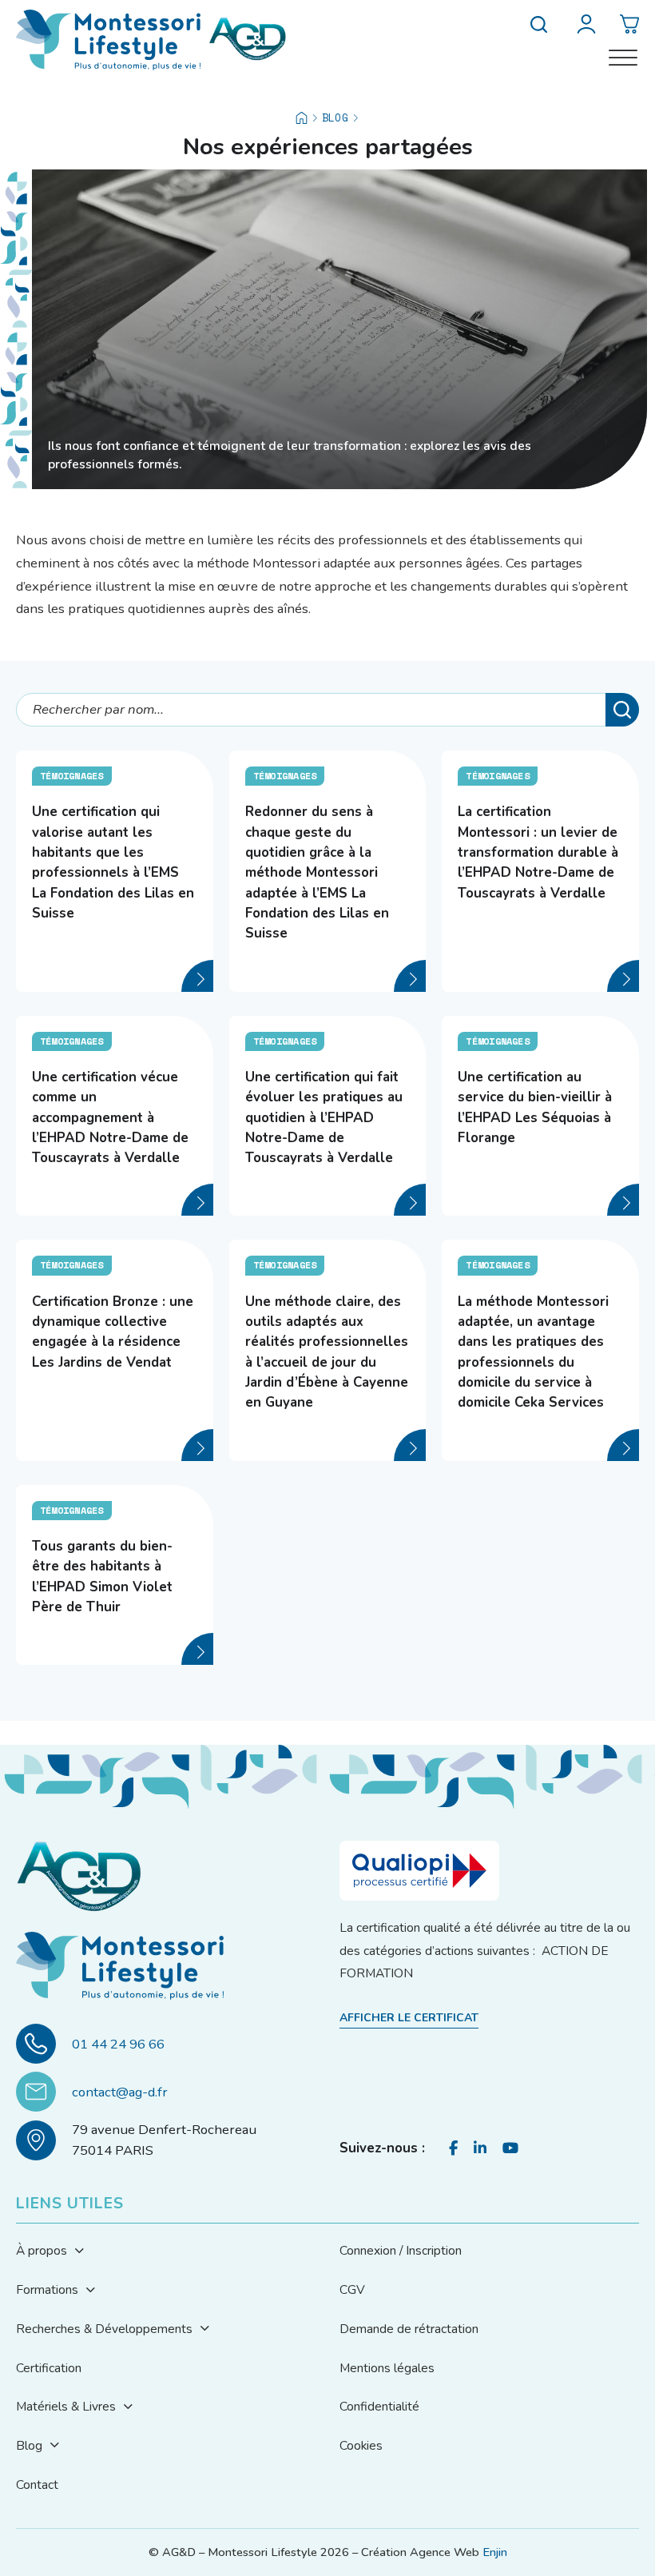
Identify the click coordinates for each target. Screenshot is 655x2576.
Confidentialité (379, 2406)
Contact (37, 2484)
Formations (47, 2289)
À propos (42, 2250)
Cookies (361, 2445)
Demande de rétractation (409, 2329)
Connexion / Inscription (401, 2250)
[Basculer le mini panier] (629, 24)
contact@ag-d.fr (120, 2092)
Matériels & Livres (66, 2406)
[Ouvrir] (623, 58)
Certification (49, 2368)
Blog (335, 117)
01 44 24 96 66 (118, 2044)
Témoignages (72, 776)
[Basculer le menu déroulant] (79, 2252)
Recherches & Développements (104, 2329)
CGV (352, 2289)
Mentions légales (387, 2368)
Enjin (495, 2552)
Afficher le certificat (409, 2018)
